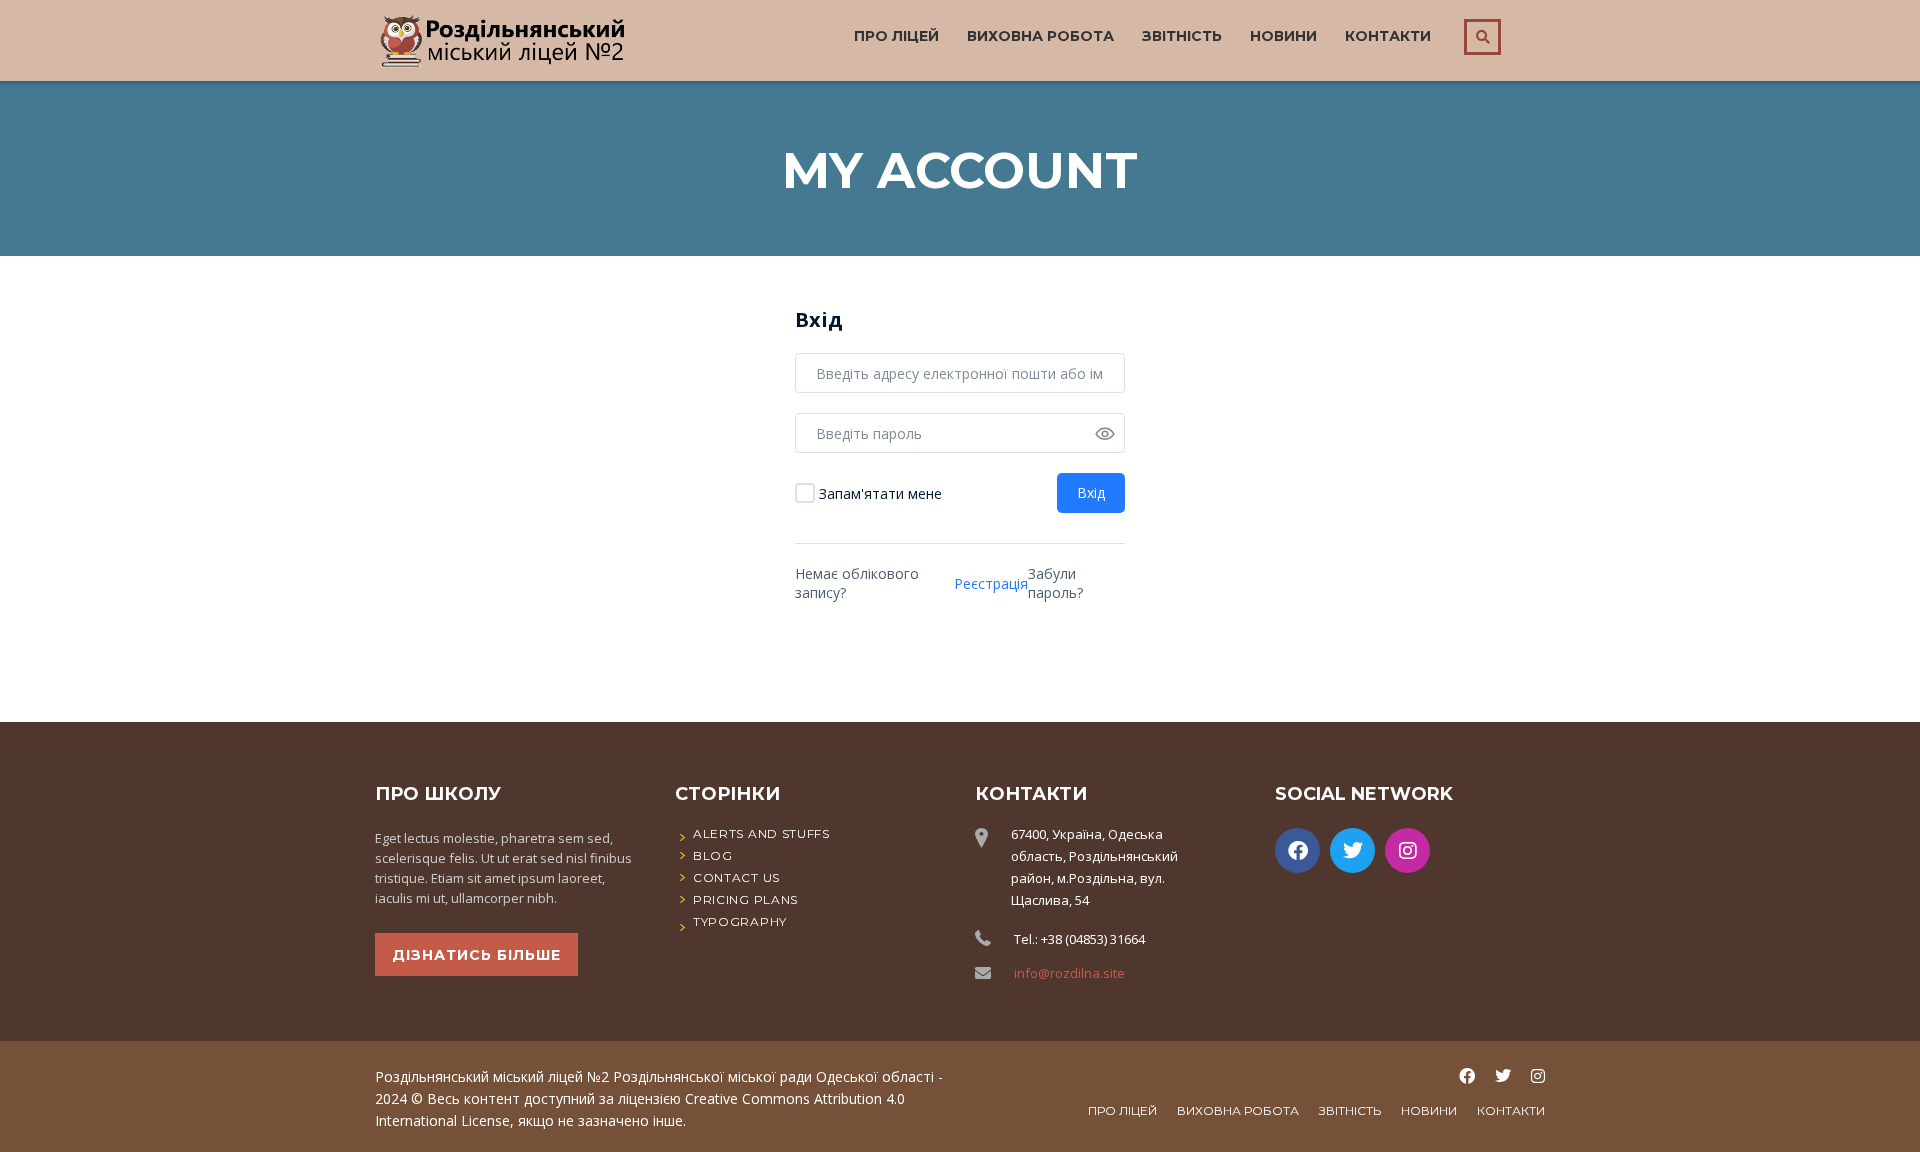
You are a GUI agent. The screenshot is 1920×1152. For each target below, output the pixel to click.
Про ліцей (896, 36)
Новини (1283, 36)
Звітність (1182, 36)
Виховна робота (1040, 36)
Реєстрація (991, 583)
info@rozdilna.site (1069, 973)
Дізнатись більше (476, 955)
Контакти (1388, 36)
